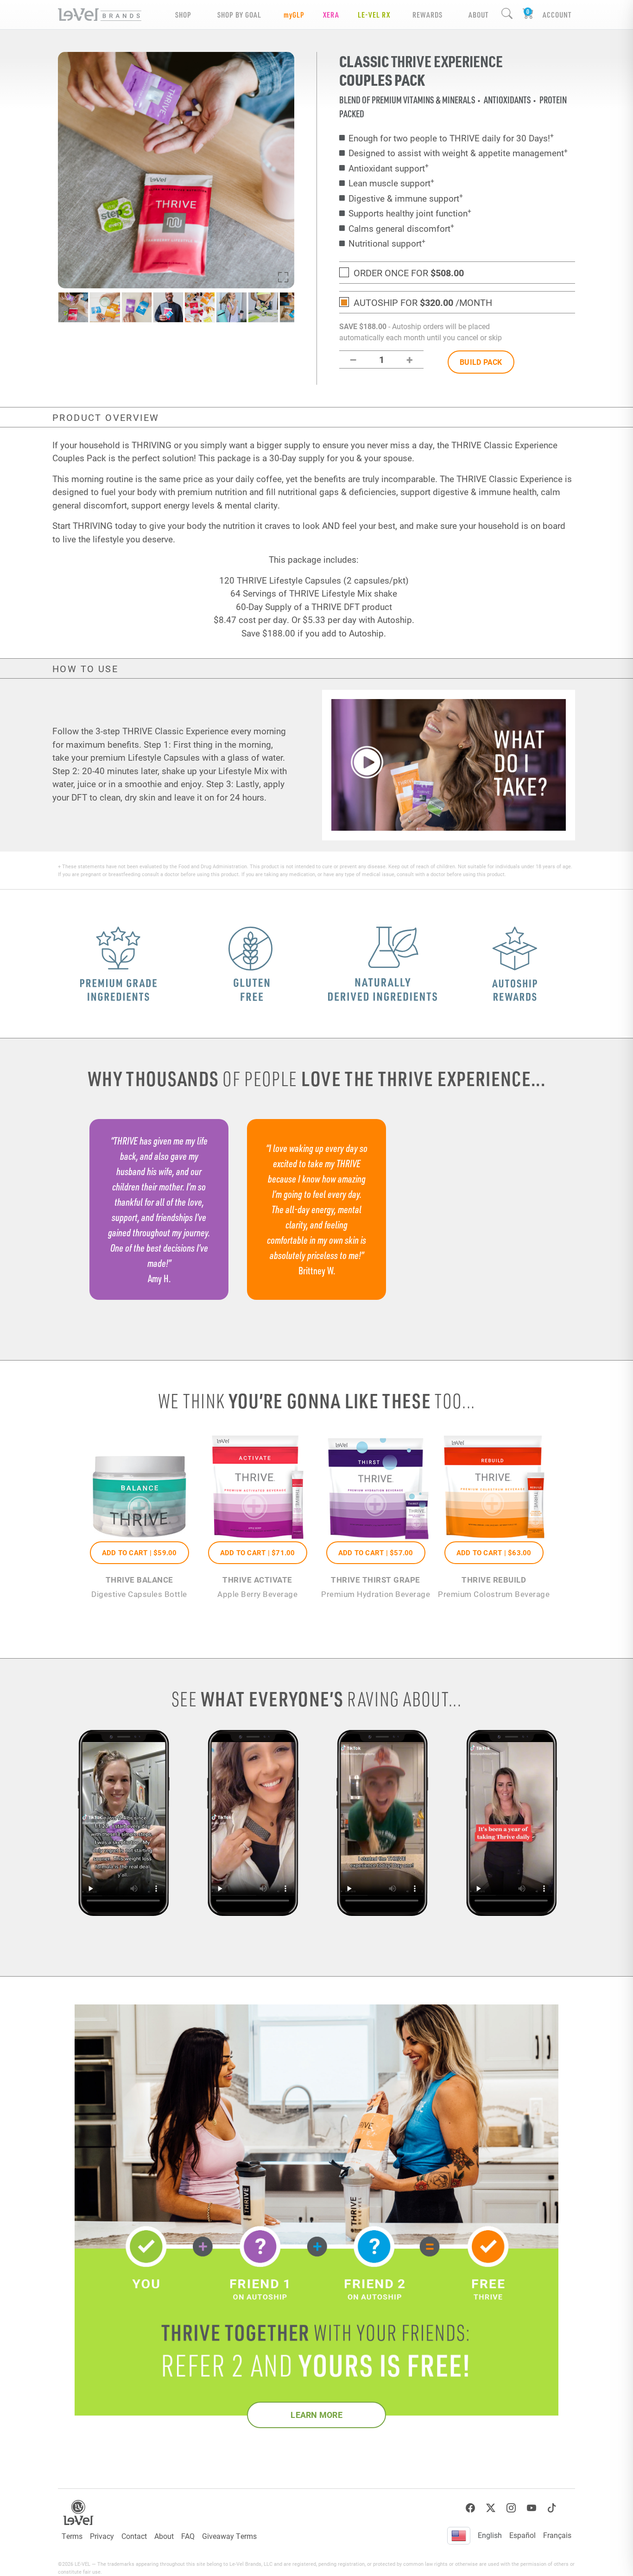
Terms (72, 2536)
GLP (294, 15)
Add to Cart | (139, 1552)
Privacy (102, 2536)
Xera (331, 15)
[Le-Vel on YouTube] (532, 2508)
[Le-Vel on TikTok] (552, 2508)
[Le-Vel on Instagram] (511, 2508)
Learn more (316, 2415)
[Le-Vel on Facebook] (470, 2508)
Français (557, 2535)
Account (557, 15)
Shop (183, 15)
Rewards (427, 15)
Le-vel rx (374, 15)
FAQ (188, 2536)
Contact (134, 2536)
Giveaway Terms (229, 2536)
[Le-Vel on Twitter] (491, 2508)
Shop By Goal (239, 15)
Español (522, 2535)
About (164, 2536)
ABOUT (478, 15)
